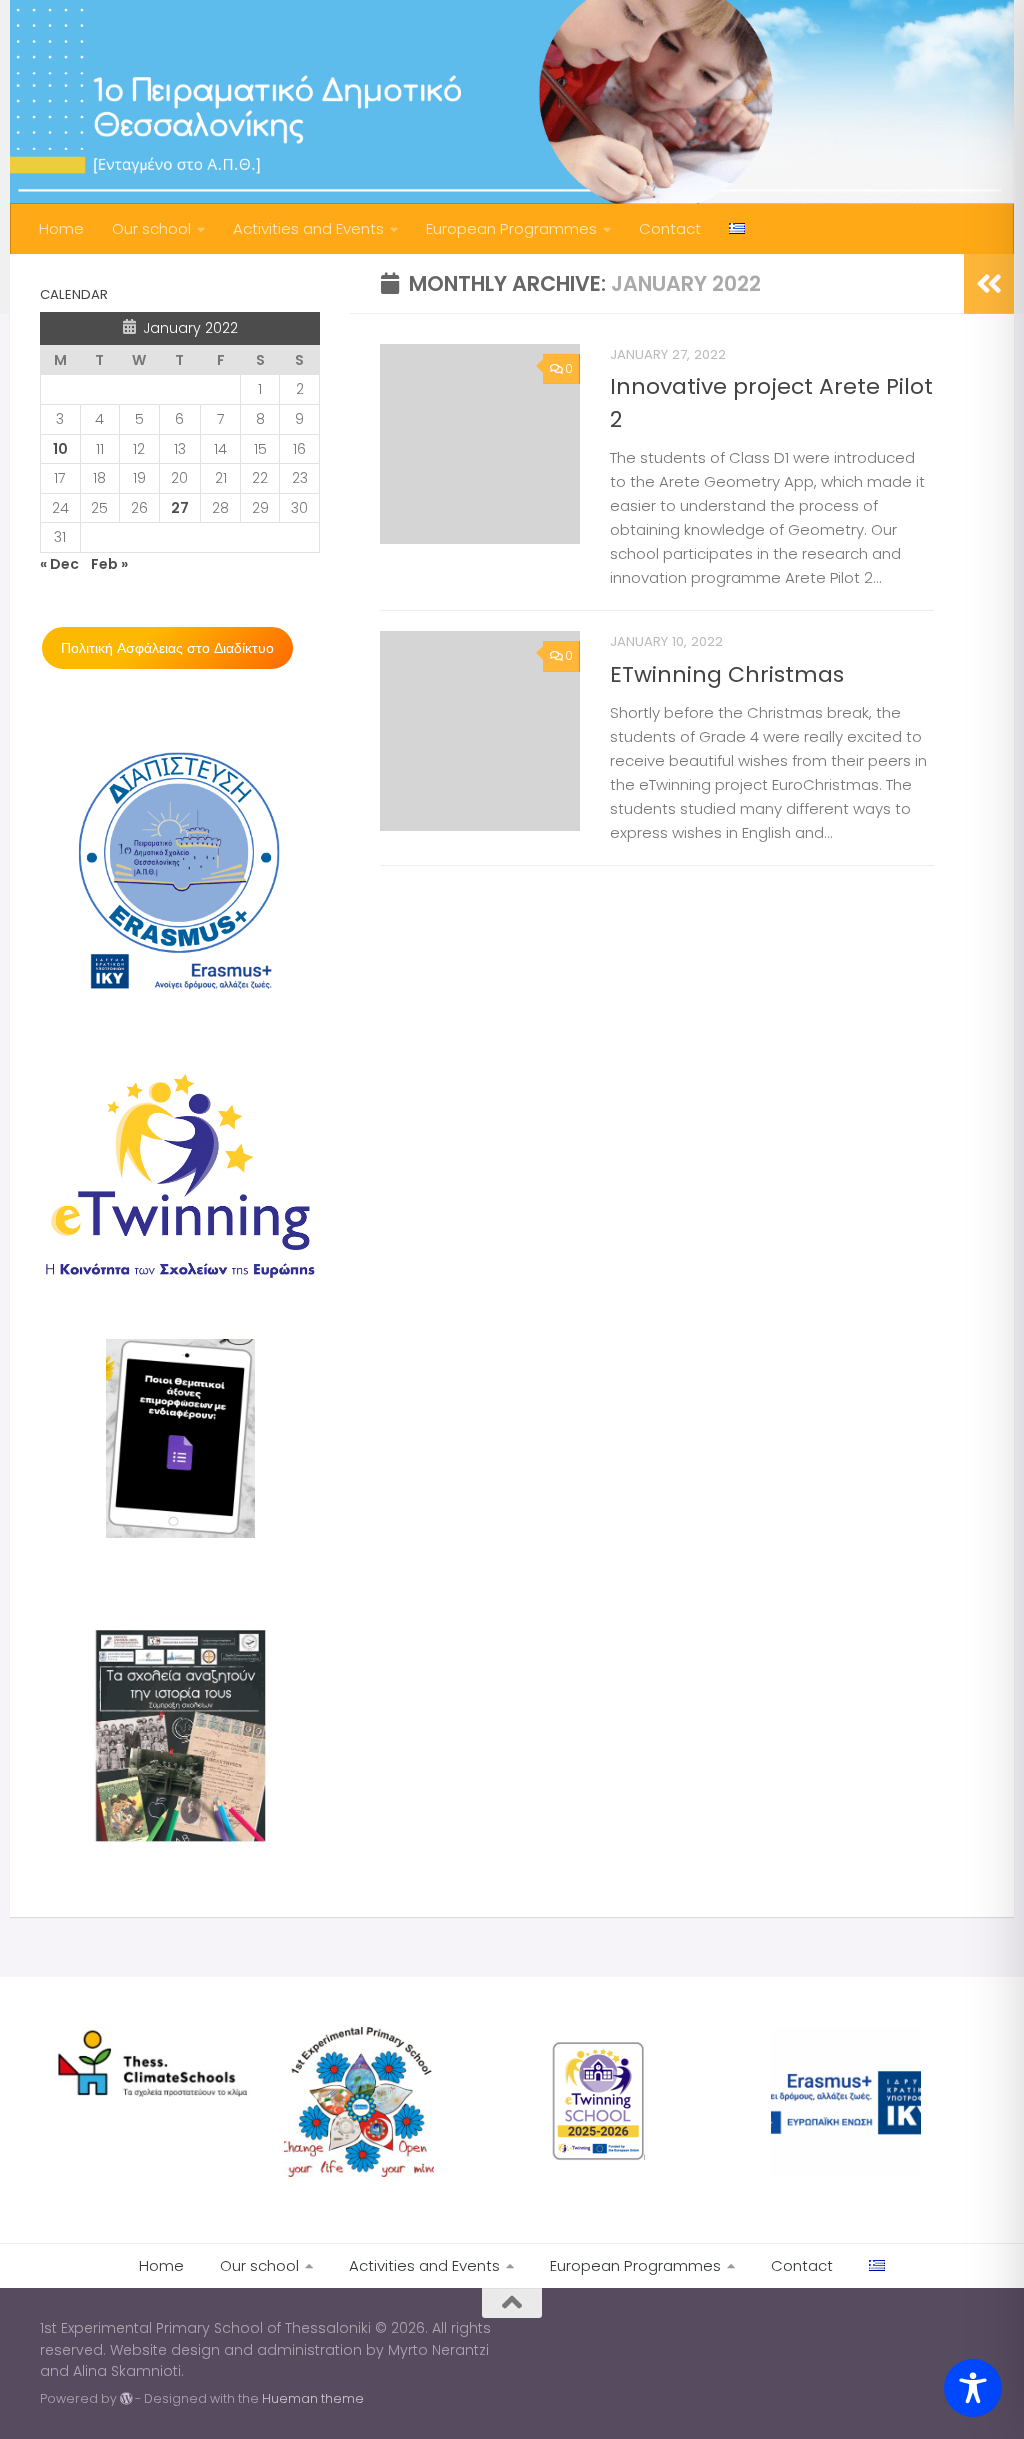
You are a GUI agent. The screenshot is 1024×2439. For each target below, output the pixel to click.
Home (61, 228)
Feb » (109, 564)
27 (180, 508)
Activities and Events (308, 228)
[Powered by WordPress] (126, 2399)
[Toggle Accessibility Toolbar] (973, 2388)
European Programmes (511, 228)
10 (60, 449)
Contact (670, 228)
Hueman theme (313, 2398)
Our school (151, 228)
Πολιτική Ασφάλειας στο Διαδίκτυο (167, 648)
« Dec (59, 564)
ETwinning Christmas (727, 674)
